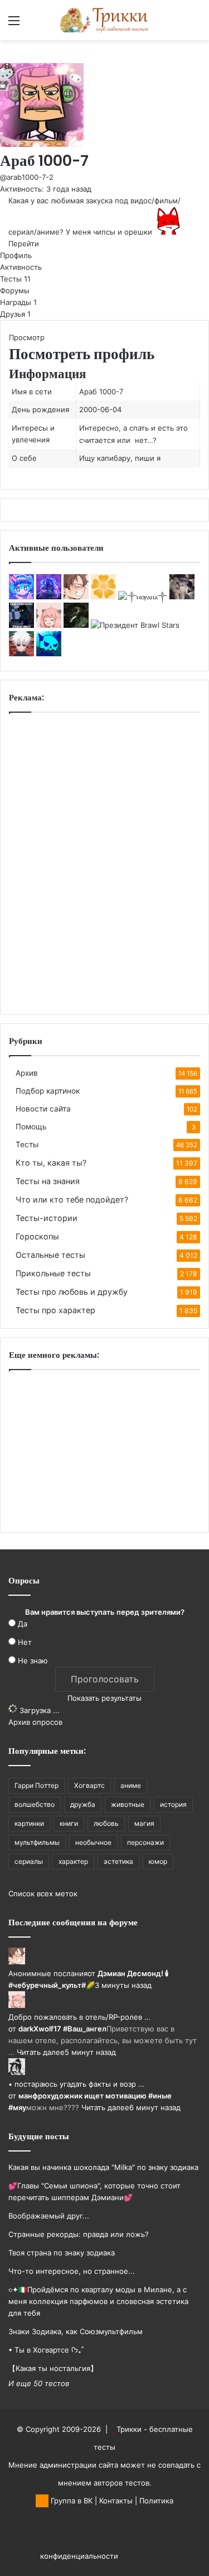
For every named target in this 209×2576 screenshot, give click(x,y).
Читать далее (41, 2052)
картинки (29, 1823)
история (173, 1804)
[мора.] (21, 653)
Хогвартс (89, 1785)
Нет (25, 1642)
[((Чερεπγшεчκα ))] (49, 653)
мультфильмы (37, 1842)
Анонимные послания (48, 1973)
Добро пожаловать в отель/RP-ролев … (79, 2017)
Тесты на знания (48, 1181)
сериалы (29, 1861)
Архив (27, 1073)
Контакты (116, 2501)
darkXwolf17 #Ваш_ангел (62, 2029)
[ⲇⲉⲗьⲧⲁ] (76, 625)
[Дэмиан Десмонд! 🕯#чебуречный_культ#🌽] (76, 597)
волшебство (35, 1804)
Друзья (15, 314)
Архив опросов (35, 1722)
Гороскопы (37, 1236)
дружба (83, 1804)
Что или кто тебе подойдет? (72, 1199)
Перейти (24, 244)
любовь (106, 1823)
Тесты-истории (47, 1218)
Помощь (31, 1127)
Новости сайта (43, 1109)
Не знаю (33, 1661)
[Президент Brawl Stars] (135, 625)
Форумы (15, 290)
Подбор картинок (48, 1091)
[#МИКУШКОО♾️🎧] (21, 597)
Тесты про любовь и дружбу (72, 1292)
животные (128, 1804)
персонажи (145, 1842)
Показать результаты (104, 1698)
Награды (18, 302)
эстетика (118, 1861)
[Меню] (14, 24)
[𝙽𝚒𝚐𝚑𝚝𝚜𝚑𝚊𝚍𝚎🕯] (49, 597)
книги (69, 1823)
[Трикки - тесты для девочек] (105, 20)
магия (144, 1823)
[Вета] (103, 597)
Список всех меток (43, 1893)
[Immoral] (182, 597)
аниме (131, 1785)
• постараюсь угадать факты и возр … (76, 2084)
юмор (158, 1861)
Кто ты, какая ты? (51, 1163)
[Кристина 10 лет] (21, 625)
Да (23, 1624)
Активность (21, 267)
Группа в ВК (71, 2501)
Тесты (15, 279)
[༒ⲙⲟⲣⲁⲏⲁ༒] (143, 597)
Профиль (16, 255)
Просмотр (27, 337)
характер (73, 1861)
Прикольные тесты (53, 1273)
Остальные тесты (50, 1255)
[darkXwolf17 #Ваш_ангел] (49, 625)
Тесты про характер (55, 1310)
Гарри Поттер (37, 1785)
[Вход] (33, 24)
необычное (93, 1842)
